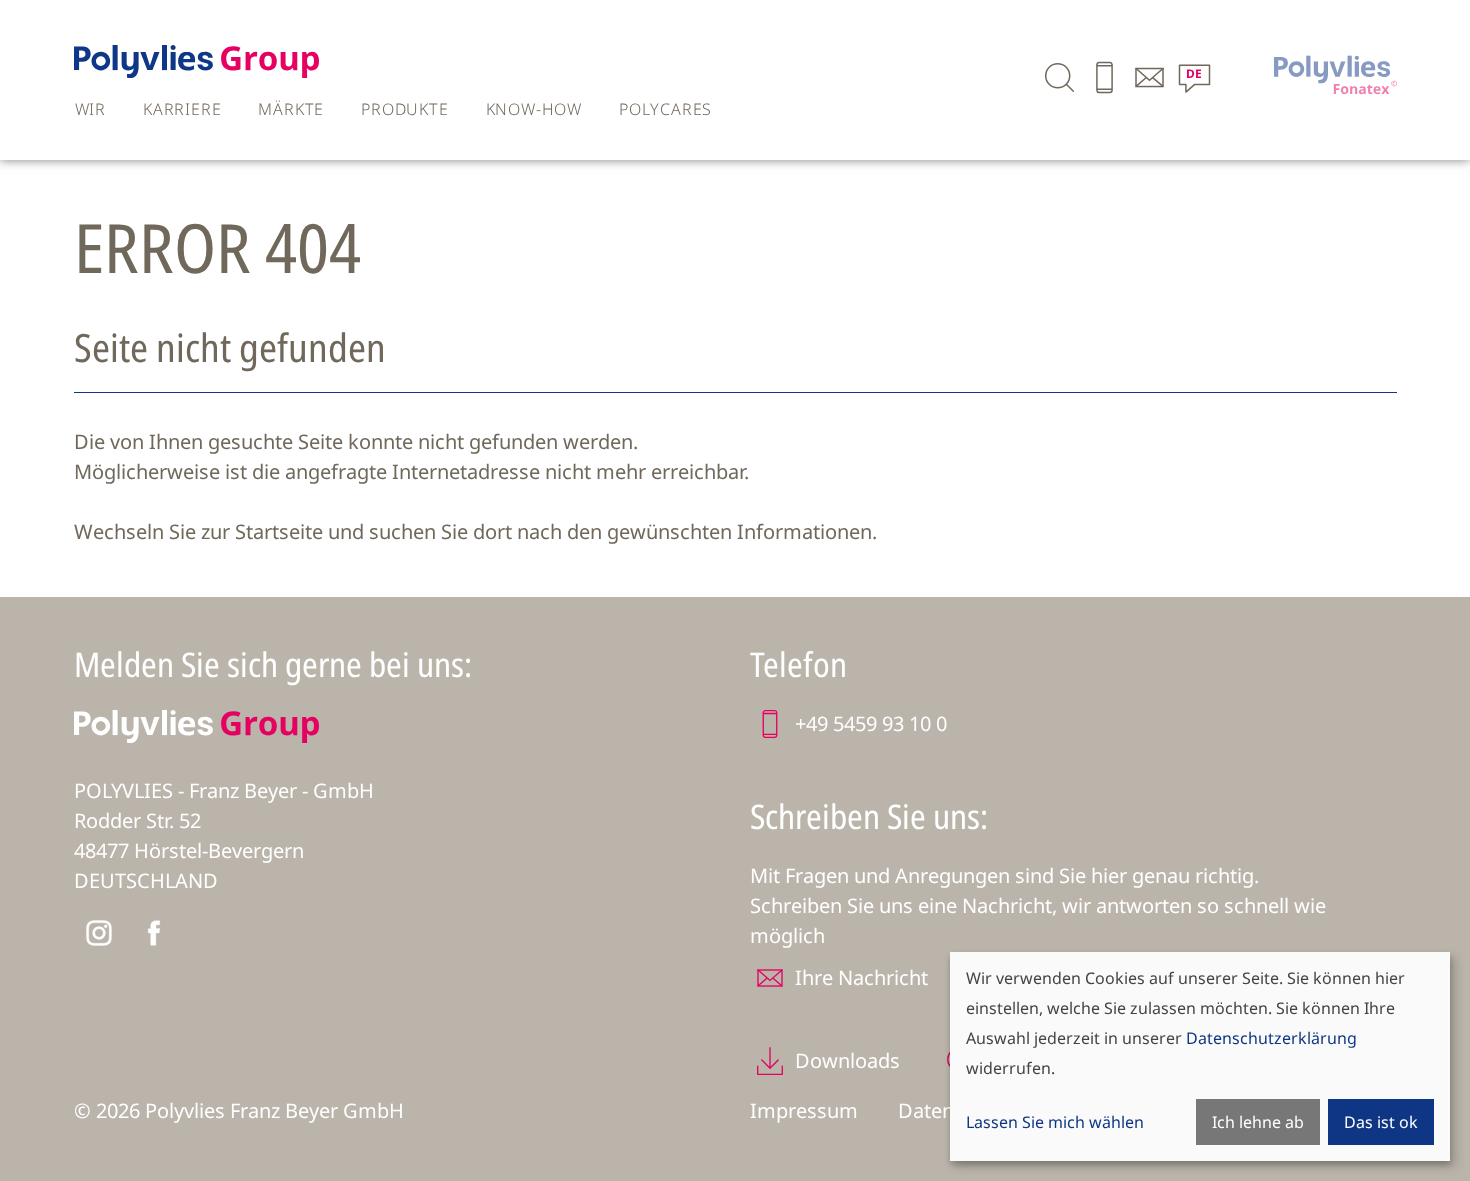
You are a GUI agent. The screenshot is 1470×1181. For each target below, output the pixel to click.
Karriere (182, 109)
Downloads (847, 1060)
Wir (90, 109)
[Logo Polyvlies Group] (196, 71)
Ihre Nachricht (861, 977)
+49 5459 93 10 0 (871, 723)
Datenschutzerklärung (1271, 1038)
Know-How (534, 109)
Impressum (804, 1110)
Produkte (404, 109)
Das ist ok (1381, 1122)
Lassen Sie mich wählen (1055, 1122)
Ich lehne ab (1258, 1122)
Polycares (665, 109)
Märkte (291, 109)
